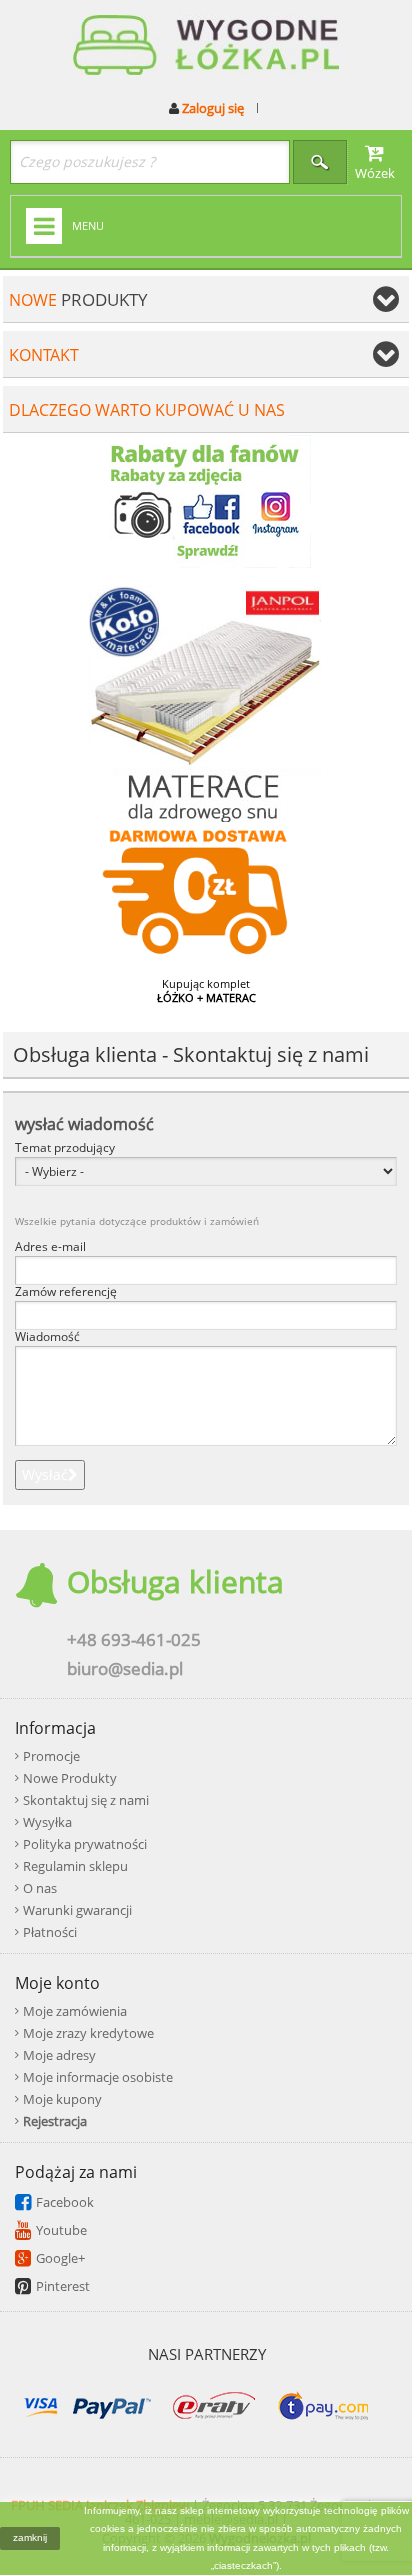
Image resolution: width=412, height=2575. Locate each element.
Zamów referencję (66, 1292)
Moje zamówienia (75, 2011)
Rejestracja (55, 2121)
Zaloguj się (211, 108)
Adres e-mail (50, 1247)
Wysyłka (47, 1822)
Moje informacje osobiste (98, 2077)
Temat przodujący (65, 1148)
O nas (40, 1888)
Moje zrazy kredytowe (88, 2033)
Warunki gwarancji (77, 1910)
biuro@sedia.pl (125, 1669)
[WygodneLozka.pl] (206, 46)
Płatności (50, 1932)
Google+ (60, 2258)
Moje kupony (62, 2099)
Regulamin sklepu (75, 1866)
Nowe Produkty (70, 1778)
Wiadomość (47, 1337)
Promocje (51, 1756)
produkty (78, 299)
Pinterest (63, 2286)
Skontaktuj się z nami (86, 1800)
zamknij (30, 2537)
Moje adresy (59, 2055)
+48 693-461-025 (134, 1640)
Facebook (65, 2202)
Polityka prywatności (85, 1844)
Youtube (61, 2230)
